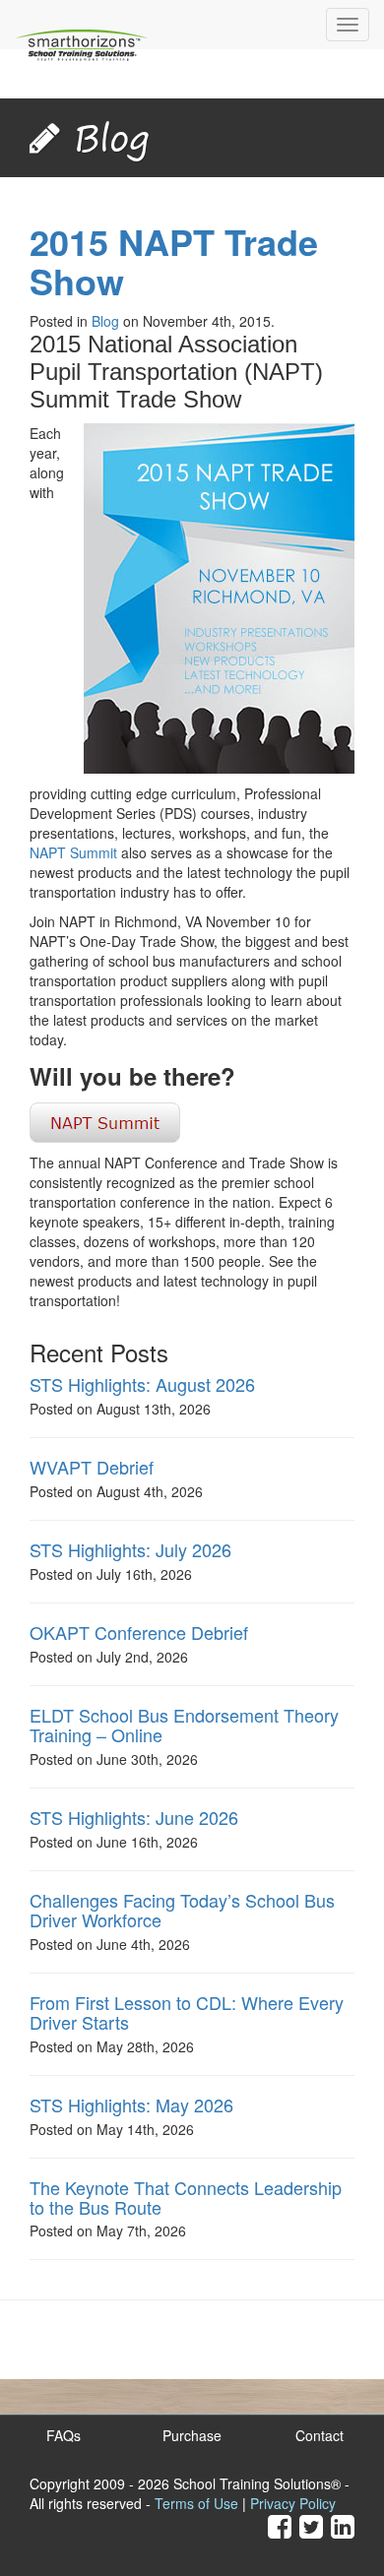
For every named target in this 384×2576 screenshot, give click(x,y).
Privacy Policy (293, 2503)
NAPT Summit (73, 852)
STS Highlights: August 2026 (142, 1384)
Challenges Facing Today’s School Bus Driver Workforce (182, 1910)
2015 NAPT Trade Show (174, 261)
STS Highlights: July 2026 (130, 1549)
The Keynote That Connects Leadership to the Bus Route (186, 2197)
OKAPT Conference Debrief (139, 1632)
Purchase (192, 2435)
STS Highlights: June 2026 (134, 1817)
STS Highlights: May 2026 (131, 2105)
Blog (105, 321)
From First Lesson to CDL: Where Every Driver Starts (187, 2012)
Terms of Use (196, 2503)
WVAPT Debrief (92, 1467)
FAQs (64, 2435)
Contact (320, 2435)
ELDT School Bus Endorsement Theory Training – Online (184, 1725)
